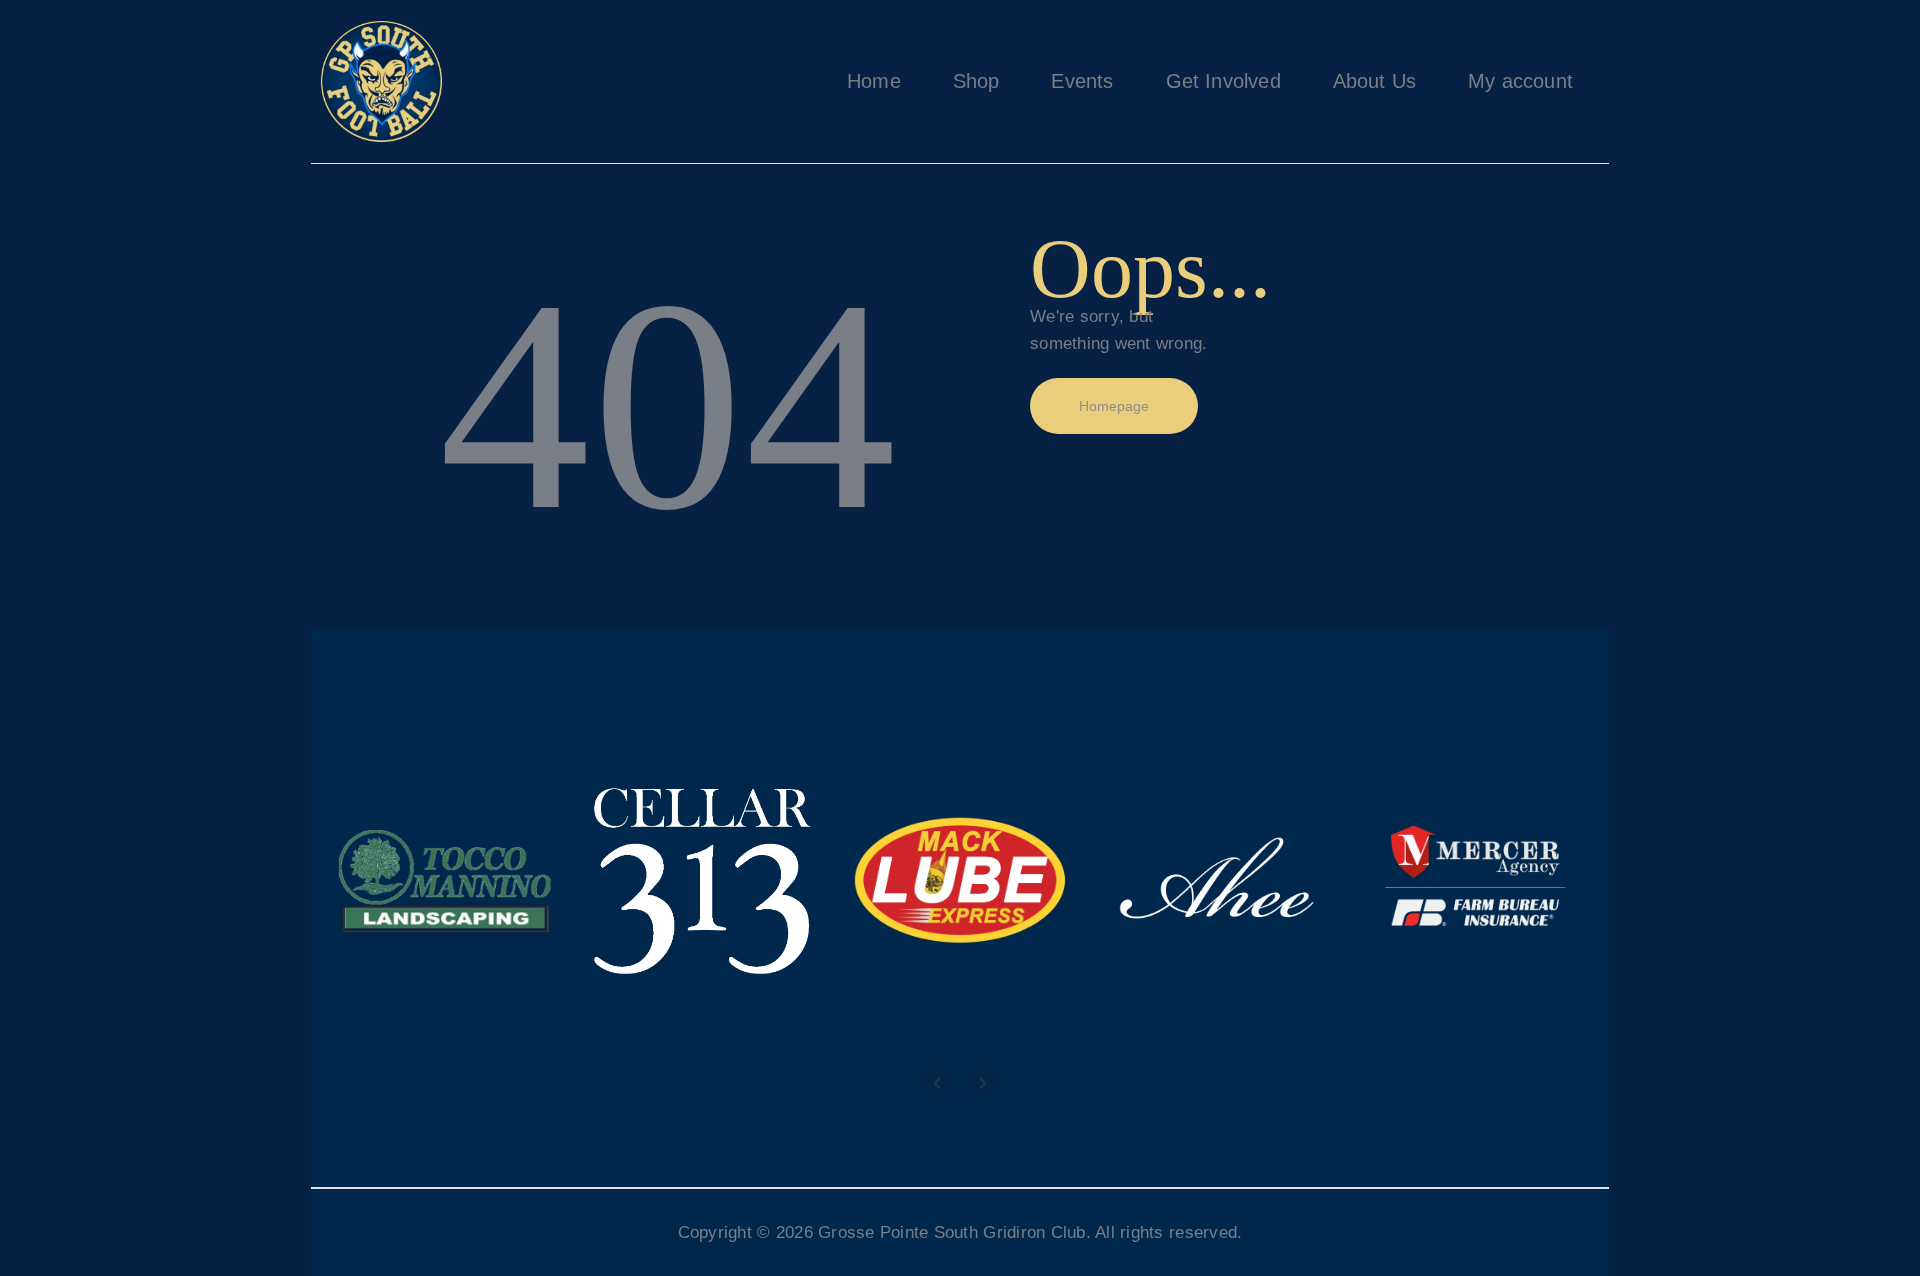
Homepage (1114, 406)
